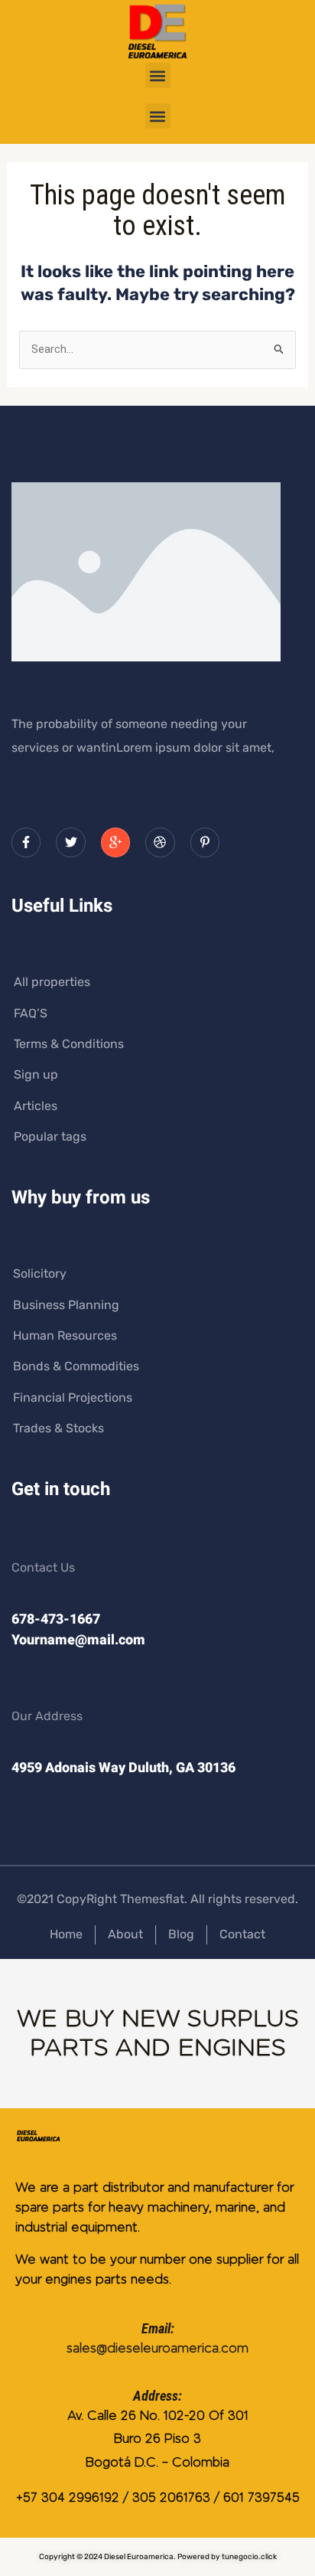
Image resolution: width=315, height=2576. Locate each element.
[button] (158, 75)
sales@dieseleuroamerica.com (157, 2348)
